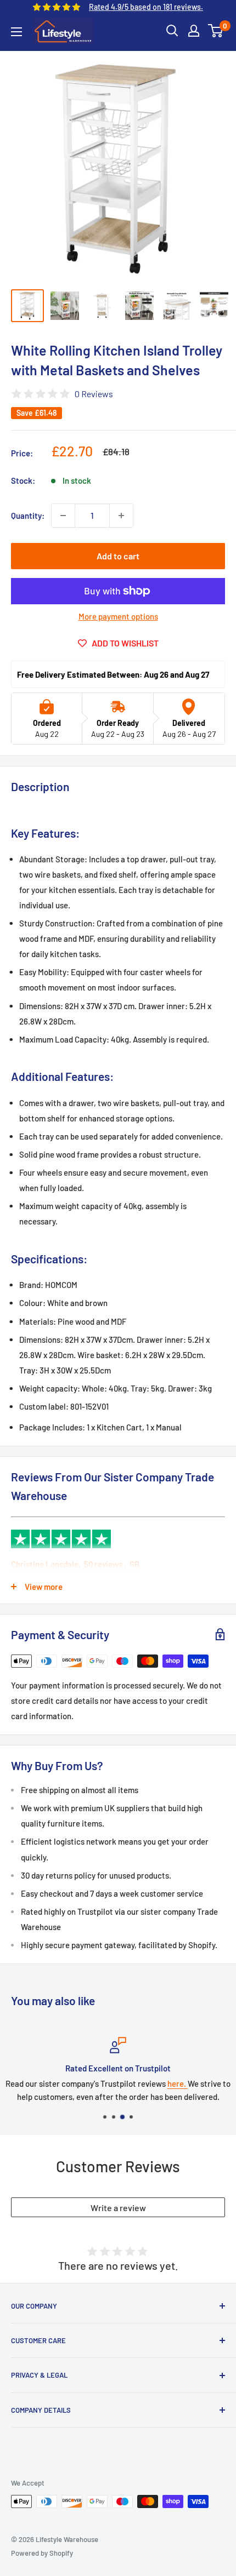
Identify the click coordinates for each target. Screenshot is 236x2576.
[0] (216, 31)
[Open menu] (16, 32)
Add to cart (118, 556)
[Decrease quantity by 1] (63, 516)
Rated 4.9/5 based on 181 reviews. (146, 7)
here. (178, 2083)
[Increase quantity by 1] (121, 516)
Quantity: (28, 516)
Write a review (118, 2208)
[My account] (194, 31)
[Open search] (172, 31)
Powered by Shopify (42, 2553)
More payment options (118, 616)
